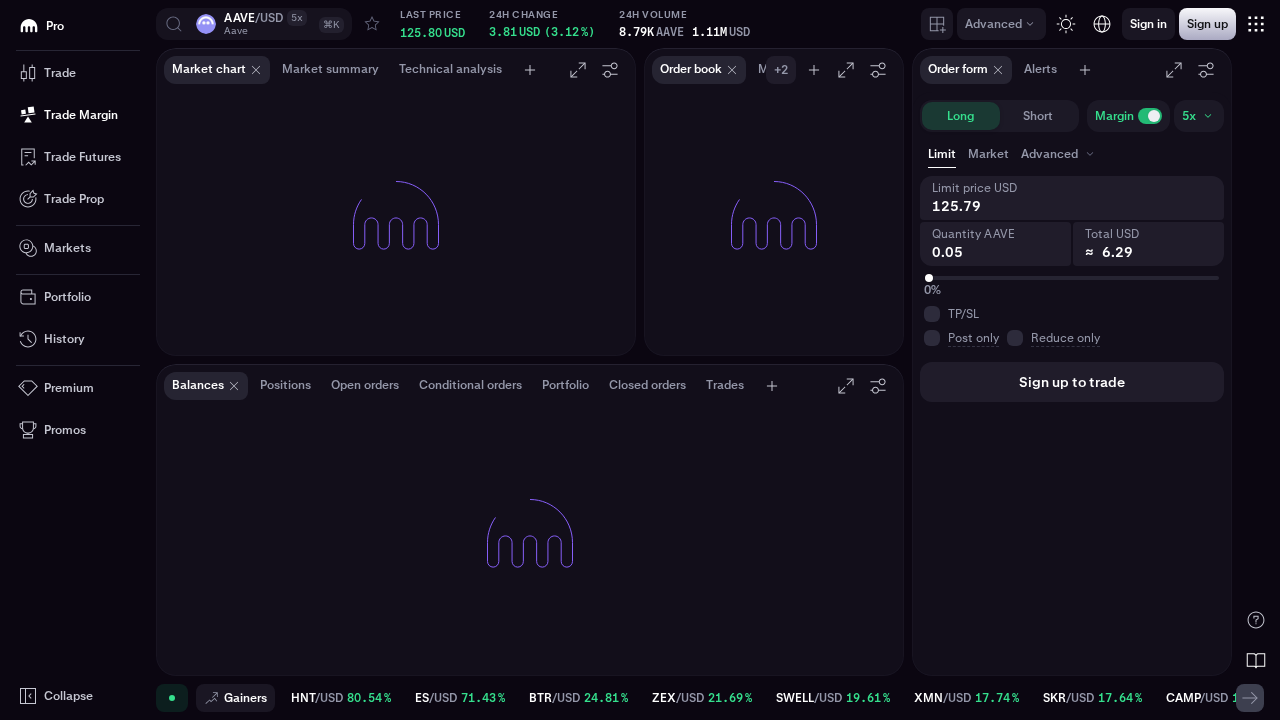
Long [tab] (960, 116)
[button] (254, 24)
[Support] (1256, 620)
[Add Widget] (937, 24)
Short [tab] (1038, 116)
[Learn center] (1256, 660)
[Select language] (1102, 24)
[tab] (1059, 154)
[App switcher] (1256, 24)
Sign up (702, 548)
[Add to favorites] (372, 24)
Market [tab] (988, 154)
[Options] (610, 70)
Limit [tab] (942, 154)
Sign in (635, 548)
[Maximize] (578, 70)
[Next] (1250, 698)
